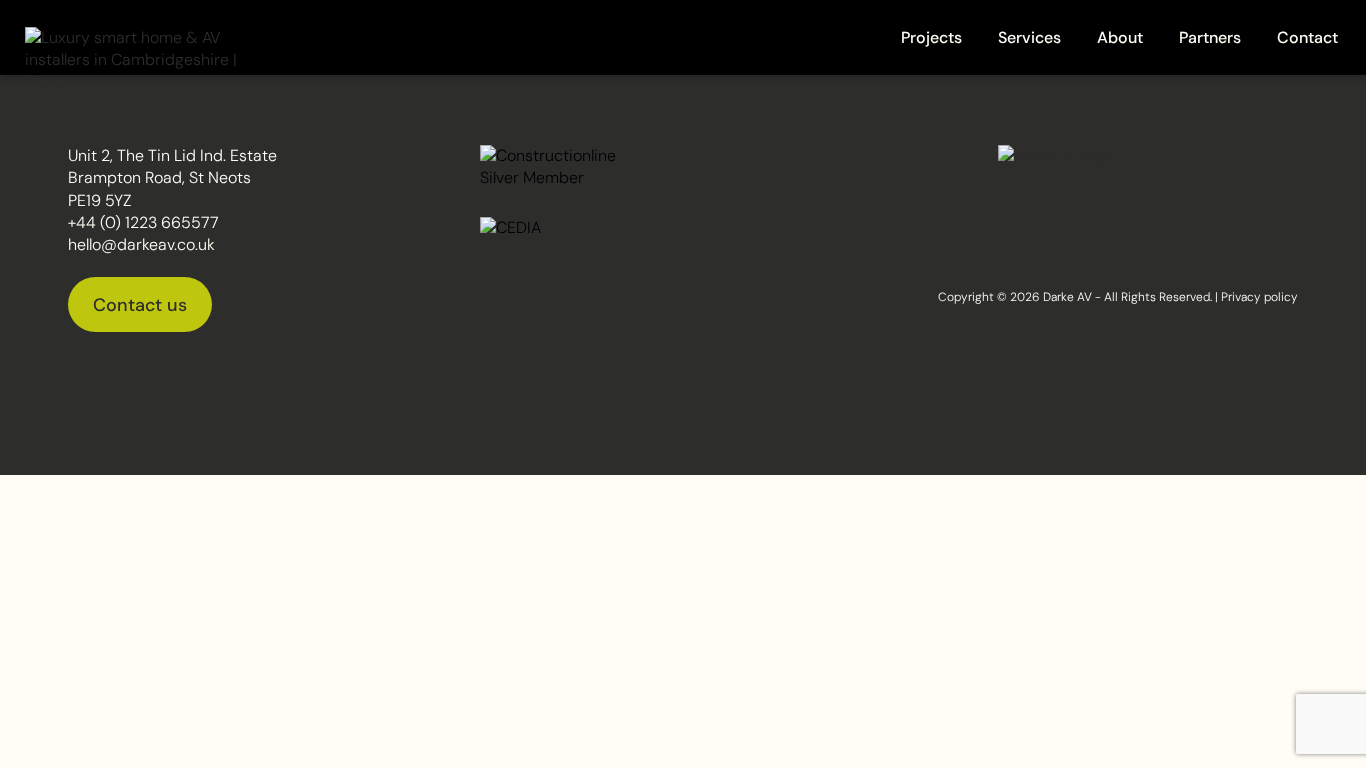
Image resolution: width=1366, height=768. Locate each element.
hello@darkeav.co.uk (141, 244)
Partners (1210, 37)
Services (1029, 37)
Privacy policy (1259, 297)
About (1120, 37)
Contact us (140, 305)
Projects (931, 37)
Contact (1307, 37)
